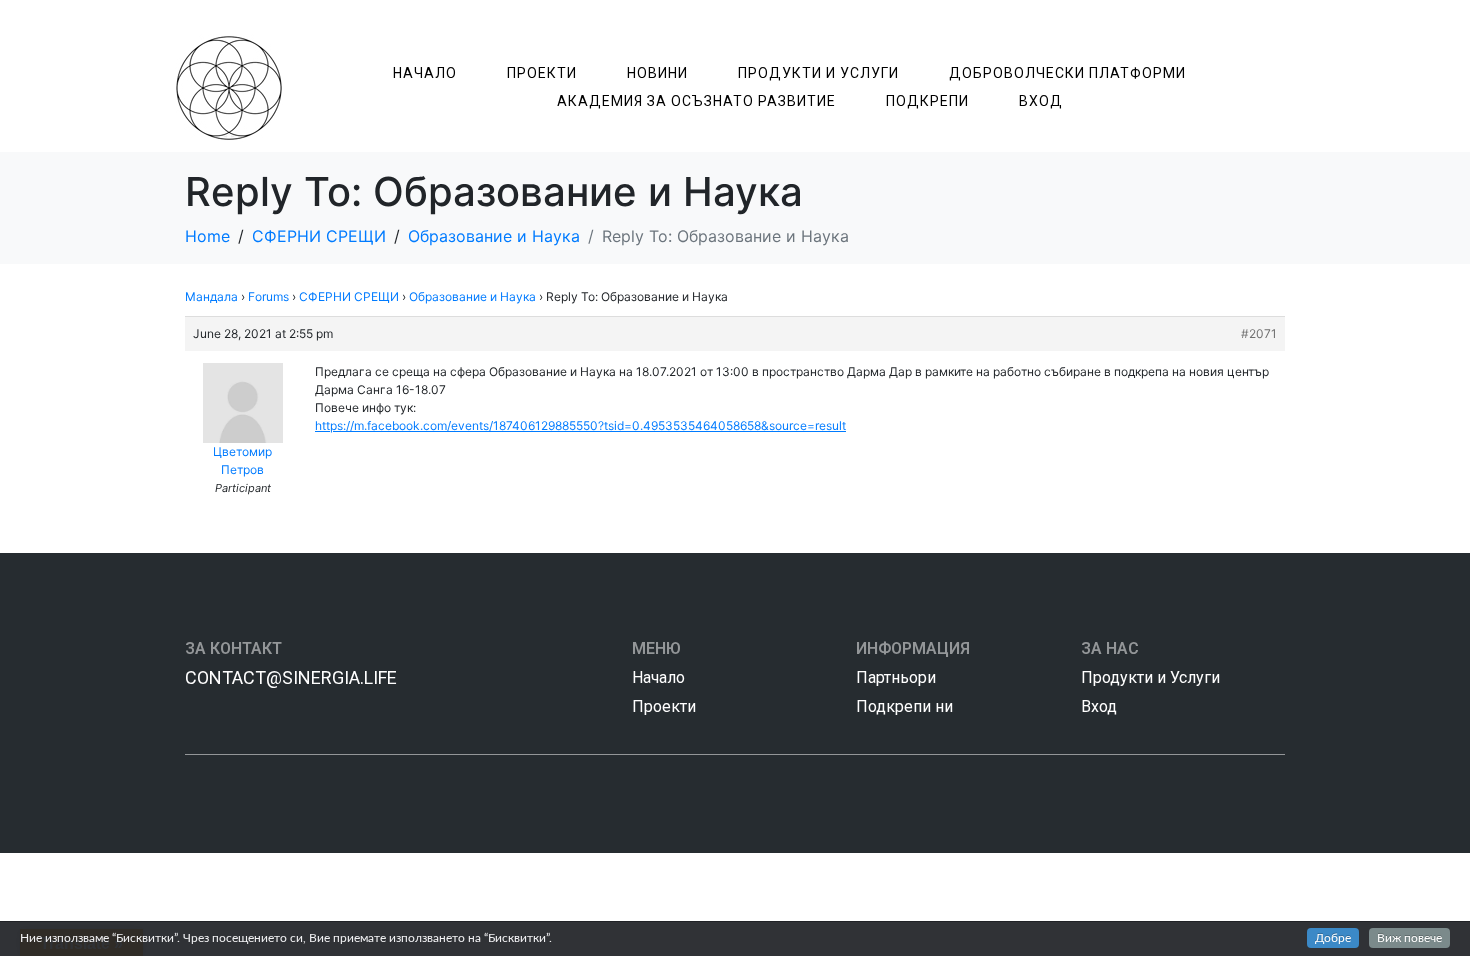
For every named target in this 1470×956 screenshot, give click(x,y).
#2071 (1259, 333)
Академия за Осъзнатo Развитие (696, 101)
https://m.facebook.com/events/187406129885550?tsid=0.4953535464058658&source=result (580, 425)
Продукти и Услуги (818, 73)
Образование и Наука (472, 296)
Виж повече (1409, 938)
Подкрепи (927, 101)
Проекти (542, 73)
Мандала (211, 296)
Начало (425, 73)
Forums (268, 296)
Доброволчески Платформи (1067, 73)
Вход (1041, 101)
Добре (1333, 938)
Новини (657, 73)
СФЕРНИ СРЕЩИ (349, 296)
